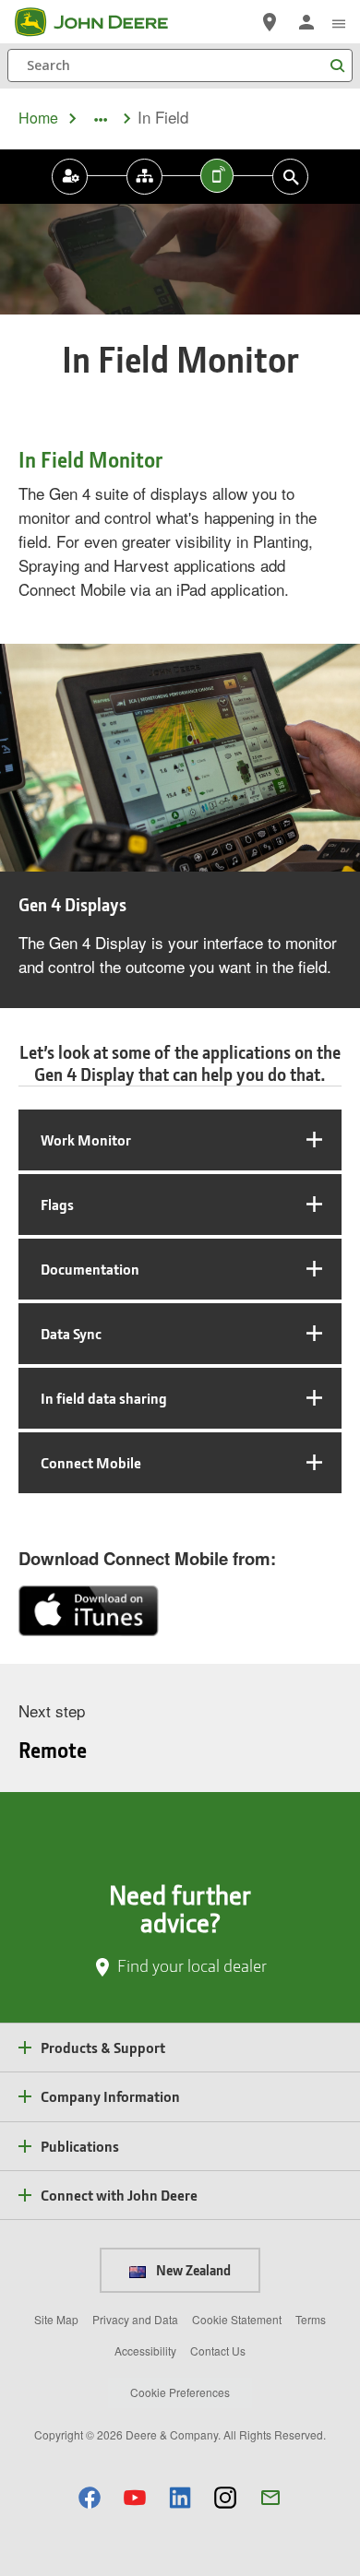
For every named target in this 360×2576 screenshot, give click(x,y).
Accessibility (145, 2350)
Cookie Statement (237, 2319)
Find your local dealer (192, 1965)
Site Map (56, 2319)
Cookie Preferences (180, 2392)
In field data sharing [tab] (104, 1398)
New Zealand (192, 2270)
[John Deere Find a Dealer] (270, 22)
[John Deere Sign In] (306, 22)
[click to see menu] (339, 22)
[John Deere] (102, 22)
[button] (90, 2497)
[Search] (337, 66)
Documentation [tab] (90, 1269)
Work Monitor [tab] (86, 1140)
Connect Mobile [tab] (91, 1462)
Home (38, 118)
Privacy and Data (135, 2319)
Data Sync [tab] (71, 1333)
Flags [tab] (57, 1204)
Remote (53, 1750)
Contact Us (218, 2350)
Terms (311, 2319)
